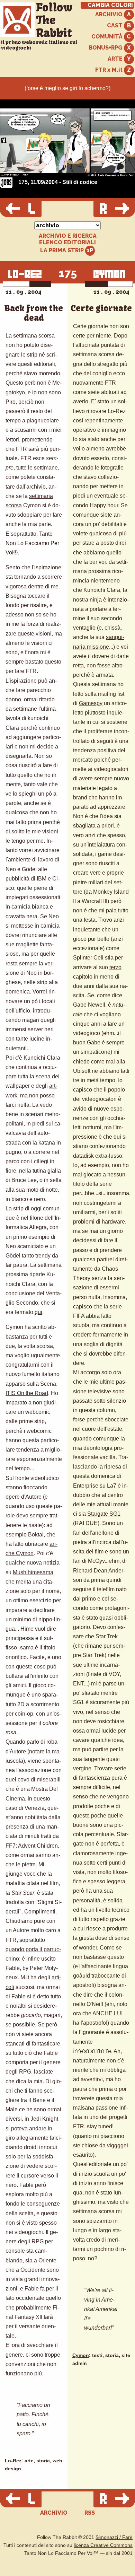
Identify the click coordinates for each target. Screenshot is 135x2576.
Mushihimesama (33, 1572)
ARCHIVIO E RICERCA (68, 236)
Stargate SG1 (104, 1514)
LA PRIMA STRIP (63, 250)
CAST (115, 25)
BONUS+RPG (106, 48)
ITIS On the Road (27, 1393)
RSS (90, 2513)
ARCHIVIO (110, 14)
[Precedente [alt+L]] (21, 209)
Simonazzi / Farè (114, 2537)
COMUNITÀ (108, 37)
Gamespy (91, 703)
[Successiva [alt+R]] (114, 209)
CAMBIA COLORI (110, 5)
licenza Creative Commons (103, 2545)
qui (38, 1312)
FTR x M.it (110, 70)
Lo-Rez (13, 2461)
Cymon (81, 2355)
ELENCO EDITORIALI (67, 243)
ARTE (116, 59)
